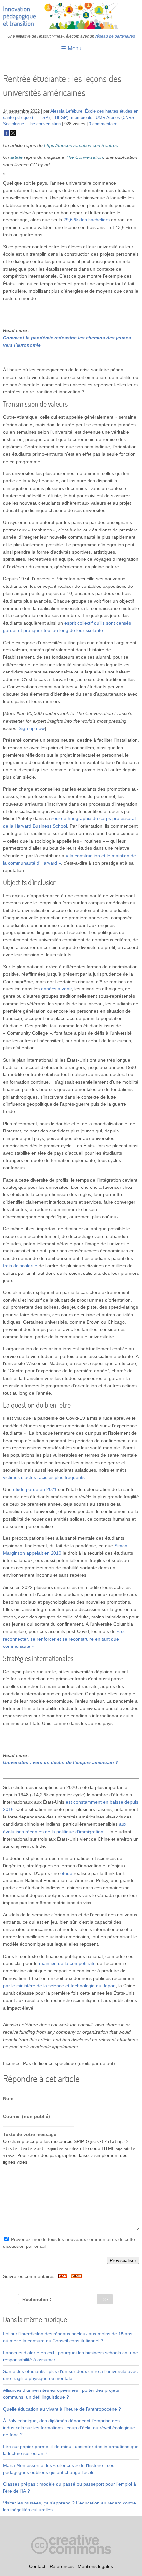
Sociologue (14, 124)
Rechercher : (37, 2299)
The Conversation (84, 157)
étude (66, 1873)
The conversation (44, 124)
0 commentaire (103, 124)
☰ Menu (71, 49)
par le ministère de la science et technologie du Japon (59, 1986)
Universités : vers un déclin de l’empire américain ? (61, 1762)
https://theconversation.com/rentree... (83, 145)
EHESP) (60, 118)
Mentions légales (95, 2566)
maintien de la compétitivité (67, 1963)
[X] (13, 134)
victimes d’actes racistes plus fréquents (44, 1477)
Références (62, 2566)
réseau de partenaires (115, 36)
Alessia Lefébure (66, 111)
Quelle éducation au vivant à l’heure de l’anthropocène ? (62, 2409)
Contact (37, 2566)
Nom (8, 2098)
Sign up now (32, 728)
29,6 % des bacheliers (87, 220)
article (17, 157)
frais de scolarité (20, 1266)
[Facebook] (6, 134)
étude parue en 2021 (35, 1489)
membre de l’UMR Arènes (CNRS (103, 118)
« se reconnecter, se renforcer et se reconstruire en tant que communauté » (64, 1639)
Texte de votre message (30, 2134)
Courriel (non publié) (26, 2116)
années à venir (56, 989)
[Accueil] (71, 28)
